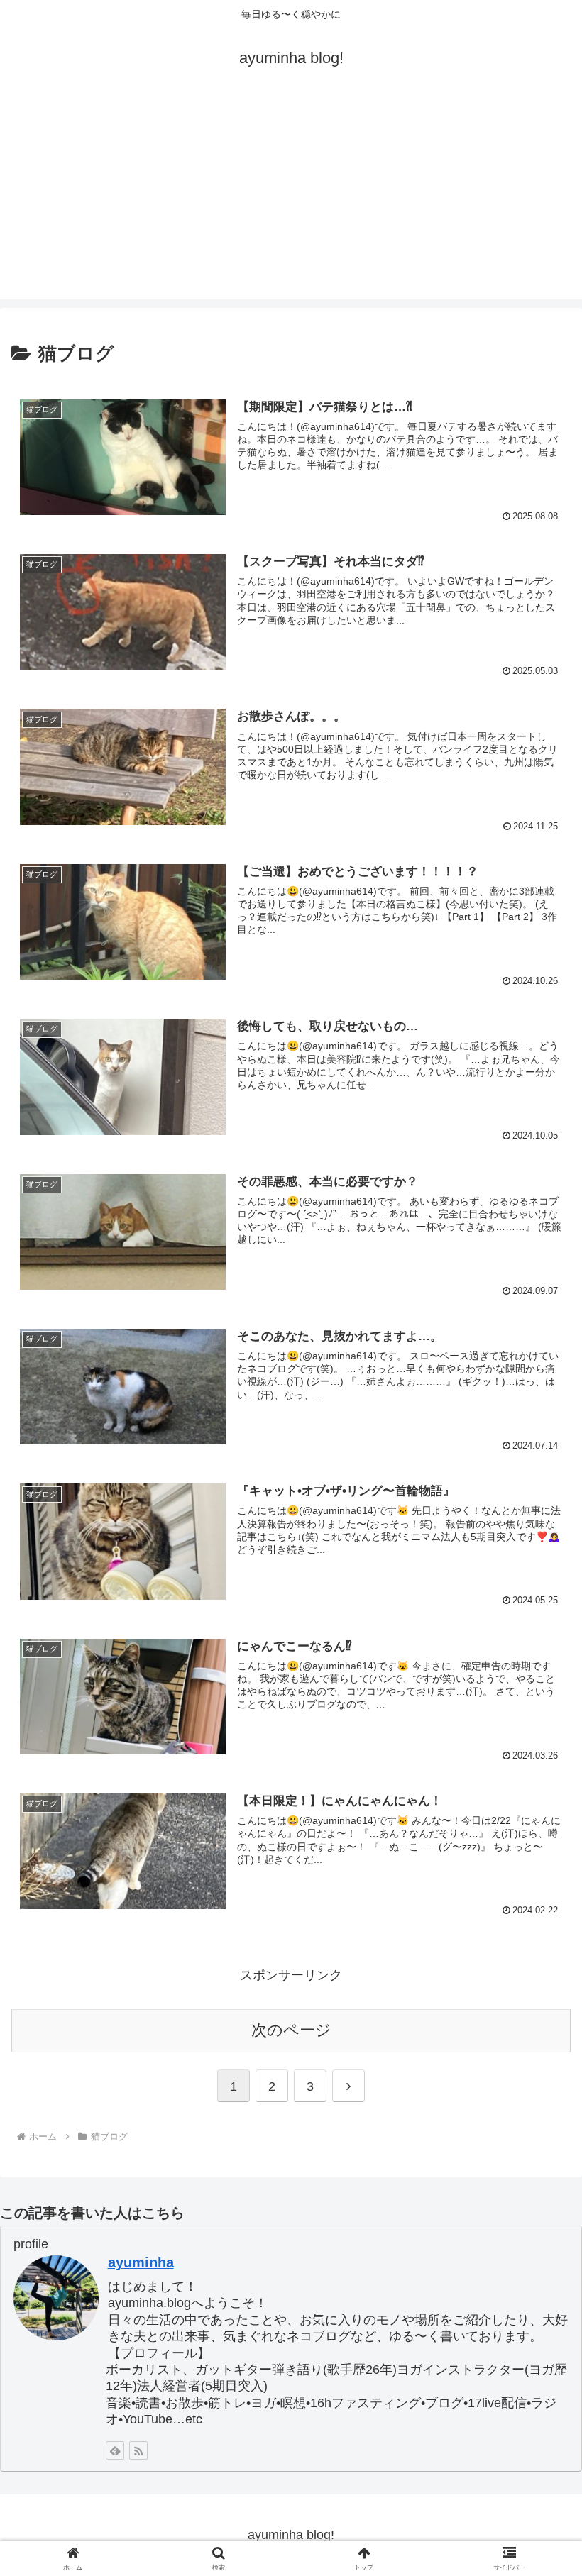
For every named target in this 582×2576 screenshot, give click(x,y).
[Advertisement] (291, 200)
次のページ (291, 2030)
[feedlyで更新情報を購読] (115, 2450)
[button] (538, 2079)
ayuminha (141, 2262)
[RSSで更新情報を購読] (138, 2450)
